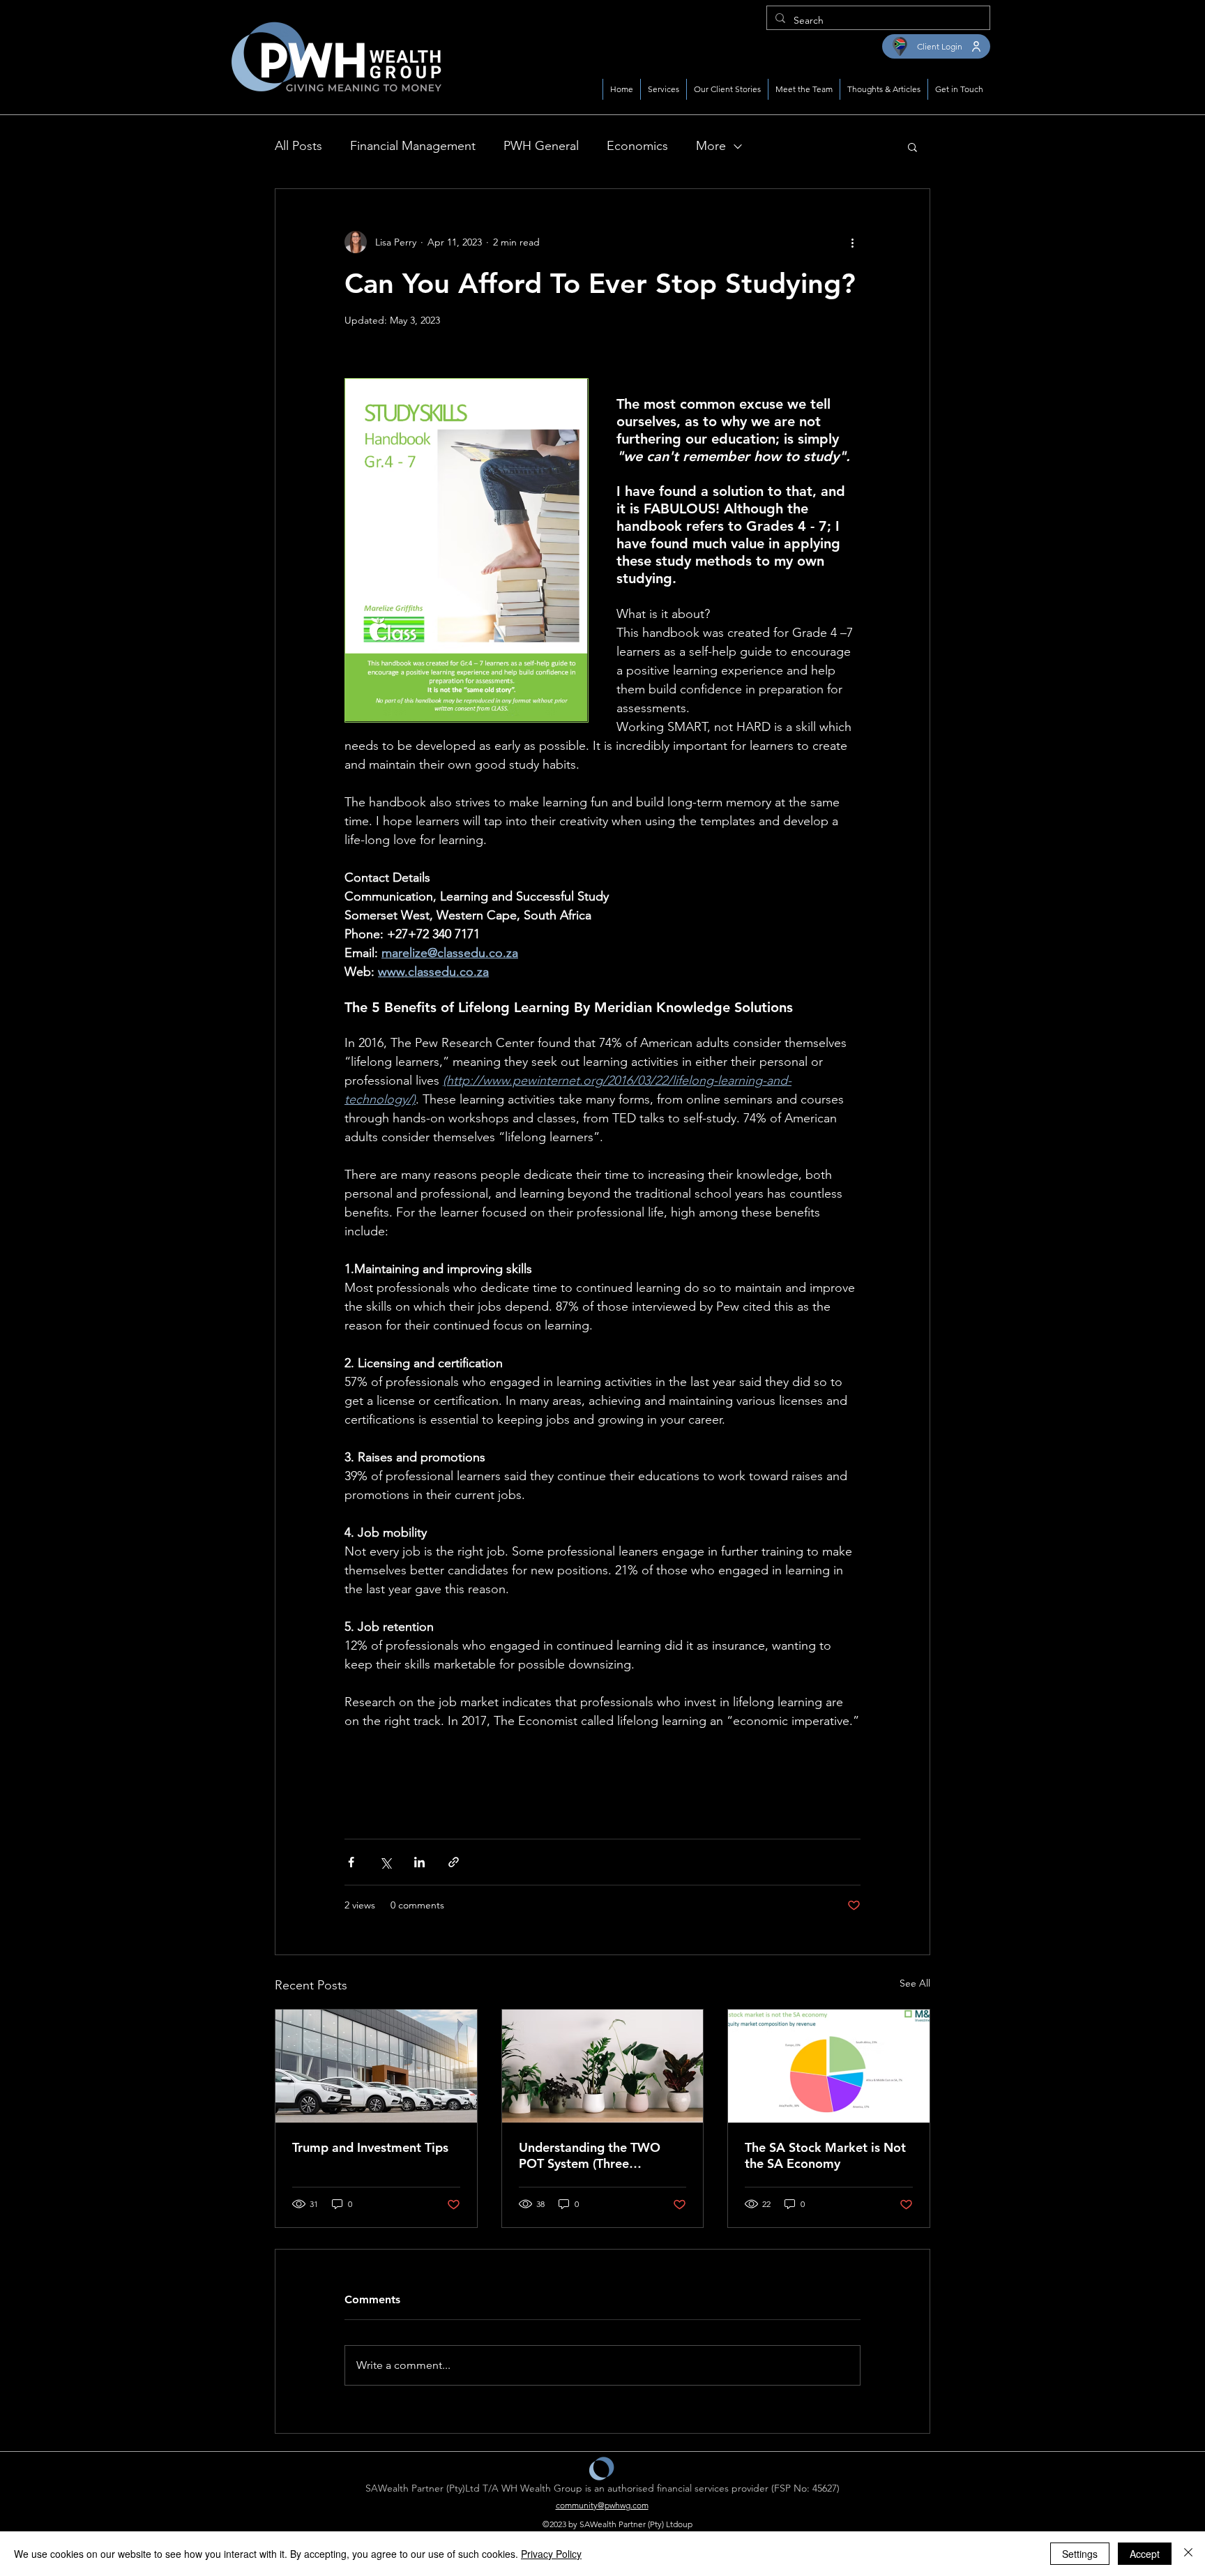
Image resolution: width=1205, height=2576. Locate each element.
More (711, 146)
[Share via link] (454, 1862)
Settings (1080, 2554)
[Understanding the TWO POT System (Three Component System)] (603, 2066)
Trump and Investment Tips (370, 2147)
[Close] (1188, 2554)
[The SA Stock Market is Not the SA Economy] (829, 2066)
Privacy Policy (551, 2554)
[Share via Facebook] (351, 1862)
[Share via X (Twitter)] (385, 1862)
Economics (637, 146)
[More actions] (852, 242)
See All (915, 1983)
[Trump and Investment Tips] (376, 2066)
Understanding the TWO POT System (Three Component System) (590, 2155)
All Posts (298, 146)
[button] (912, 146)
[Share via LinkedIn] (419, 1862)
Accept (1145, 2554)
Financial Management (413, 146)
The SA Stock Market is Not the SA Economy (825, 2155)
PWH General (541, 146)
